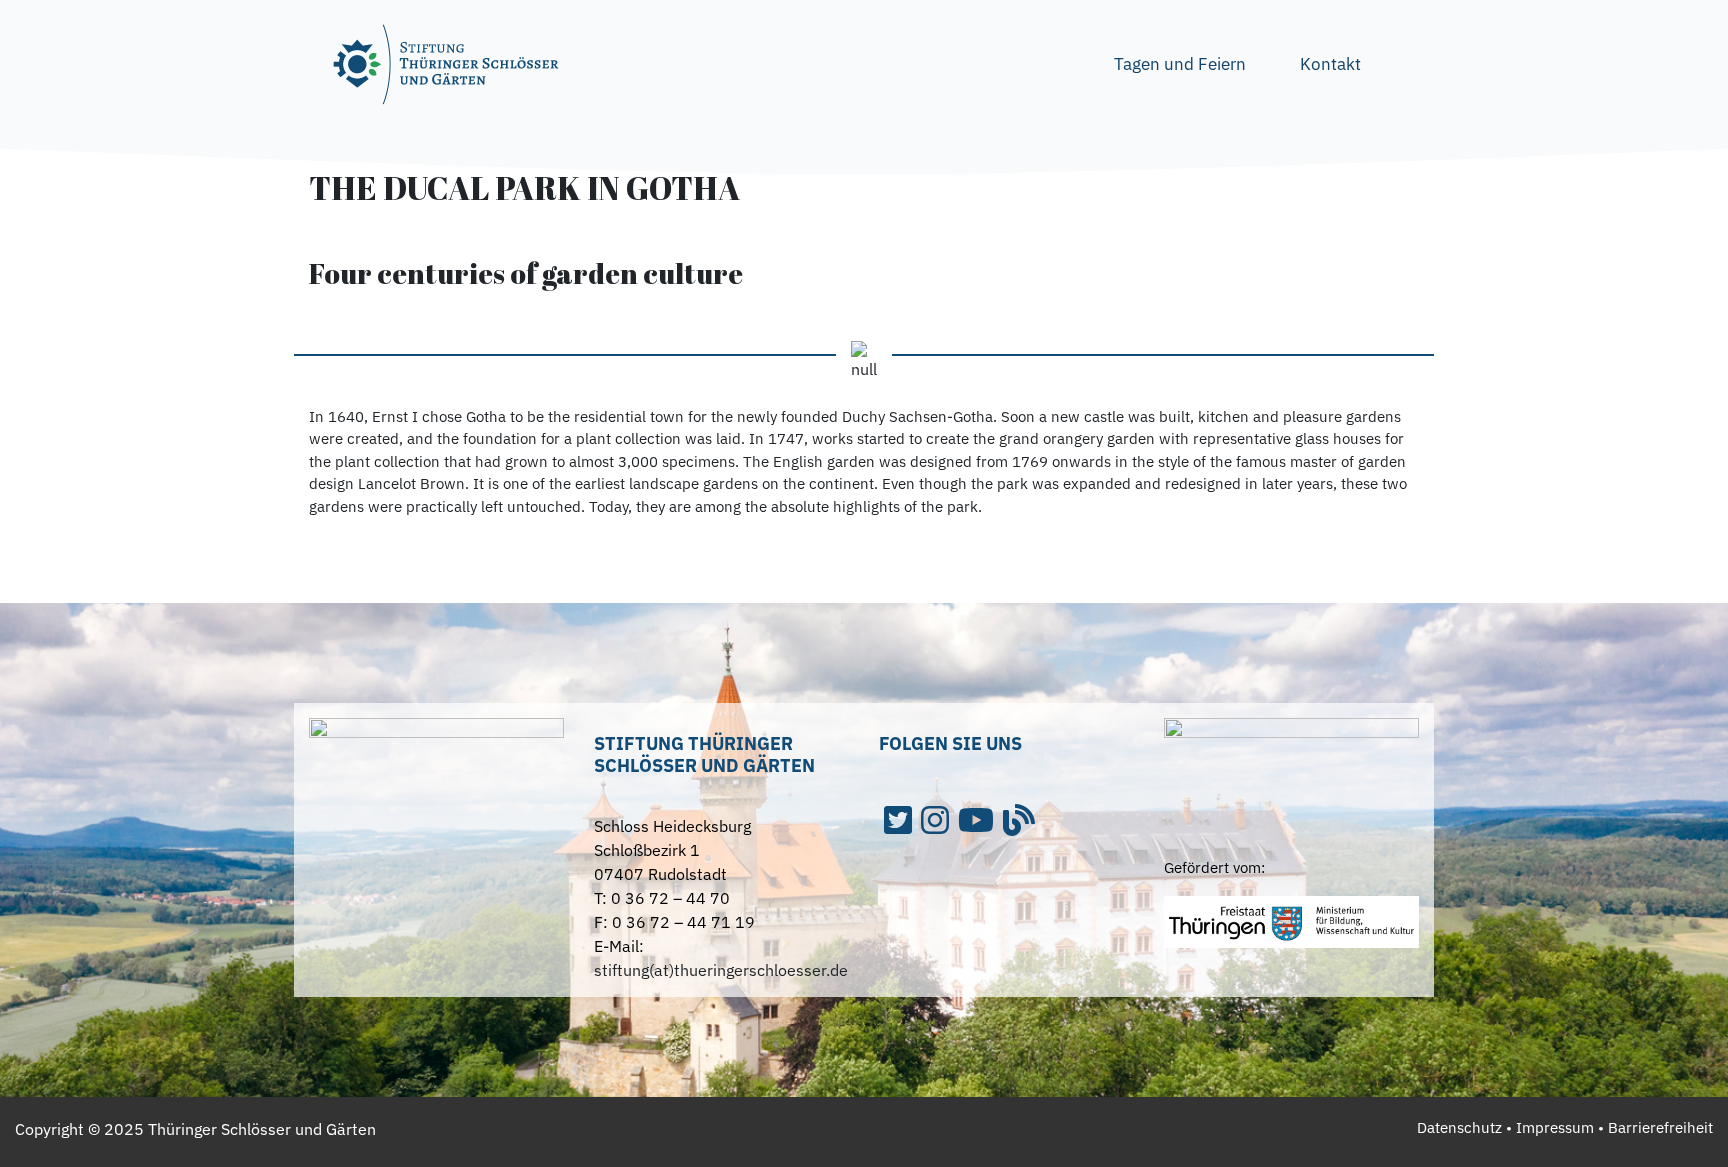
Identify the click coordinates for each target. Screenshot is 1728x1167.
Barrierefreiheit (1660, 1127)
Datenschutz (1459, 1127)
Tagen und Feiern (1180, 64)
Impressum (1555, 1127)
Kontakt (1330, 64)
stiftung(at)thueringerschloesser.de (721, 970)
